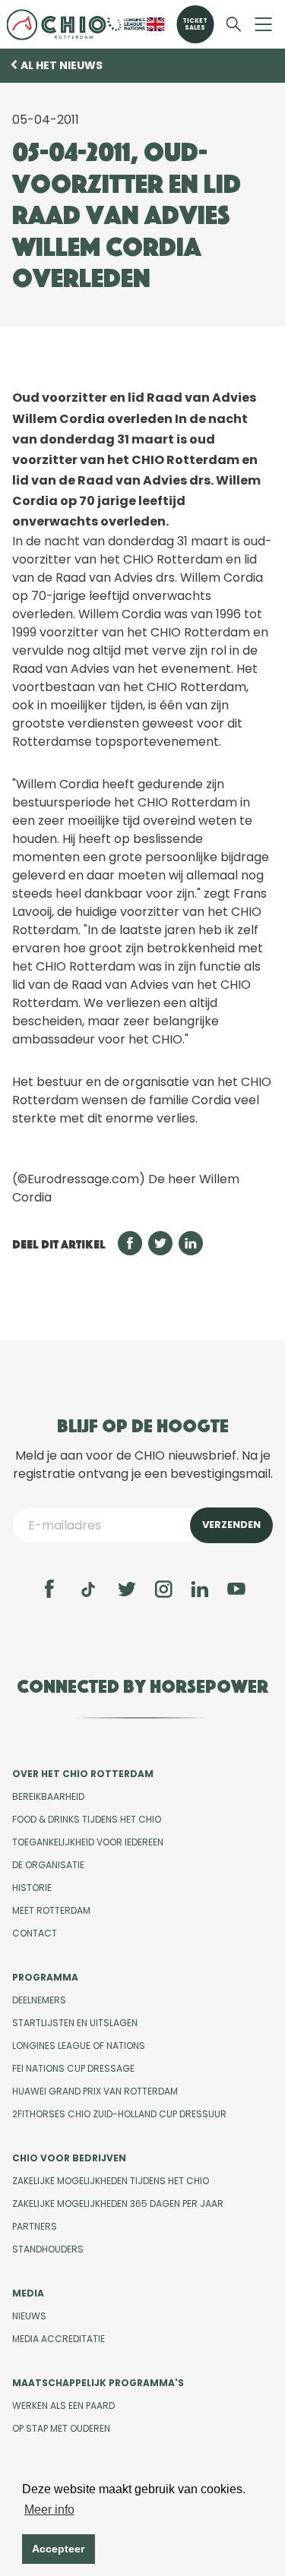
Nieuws (29, 2316)
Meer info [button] (49, 2510)
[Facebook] (49, 1589)
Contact (35, 1933)
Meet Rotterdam (51, 1910)
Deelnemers (39, 2000)
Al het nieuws (62, 65)
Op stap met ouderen (61, 2428)
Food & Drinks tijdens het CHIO (87, 1819)
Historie (32, 1888)
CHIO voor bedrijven (69, 2158)
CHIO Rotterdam (56, 24)
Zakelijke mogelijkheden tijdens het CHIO (111, 2181)
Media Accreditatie (59, 2339)
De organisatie (48, 1865)
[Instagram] (163, 1589)
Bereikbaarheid (48, 1796)
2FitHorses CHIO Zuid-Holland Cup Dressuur (119, 2114)
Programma (45, 1977)
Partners (35, 2226)
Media (28, 2293)
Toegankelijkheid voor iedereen (88, 1842)
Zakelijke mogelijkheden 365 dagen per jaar (118, 2203)
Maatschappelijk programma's (98, 2383)
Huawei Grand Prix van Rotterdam (95, 2091)
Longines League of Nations (79, 2046)
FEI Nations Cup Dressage (73, 2068)
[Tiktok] (88, 1589)
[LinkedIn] (200, 1589)
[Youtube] (236, 1589)
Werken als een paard (63, 2406)
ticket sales (195, 24)
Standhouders (48, 2249)
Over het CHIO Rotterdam (83, 1774)
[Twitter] (127, 1589)
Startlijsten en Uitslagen (75, 2023)
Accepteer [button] (58, 2549)
